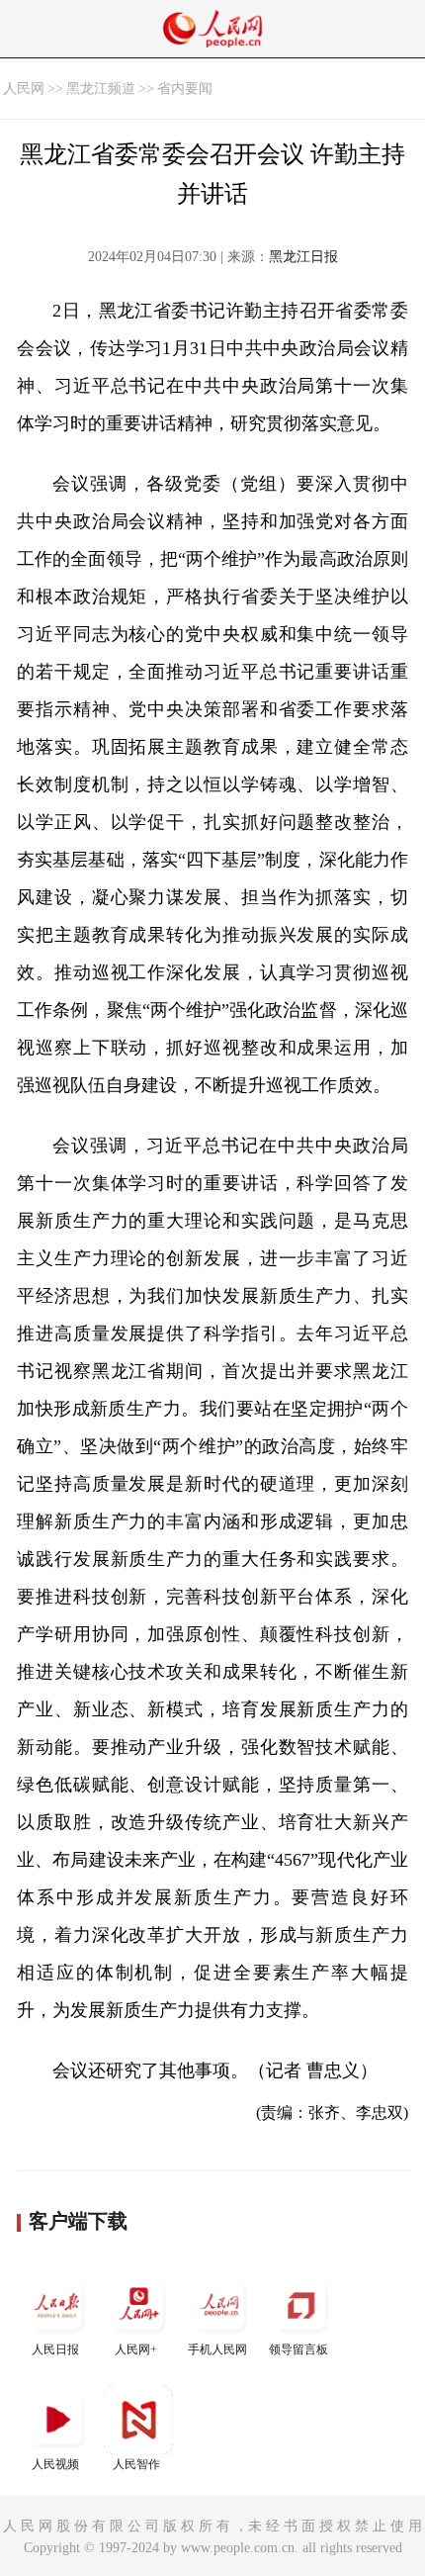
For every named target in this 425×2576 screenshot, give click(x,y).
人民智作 (136, 2464)
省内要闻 (185, 89)
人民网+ (136, 2349)
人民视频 (55, 2464)
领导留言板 (298, 2349)
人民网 (24, 89)
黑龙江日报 (303, 257)
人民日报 (55, 2349)
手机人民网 (217, 2349)
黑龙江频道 (101, 89)
